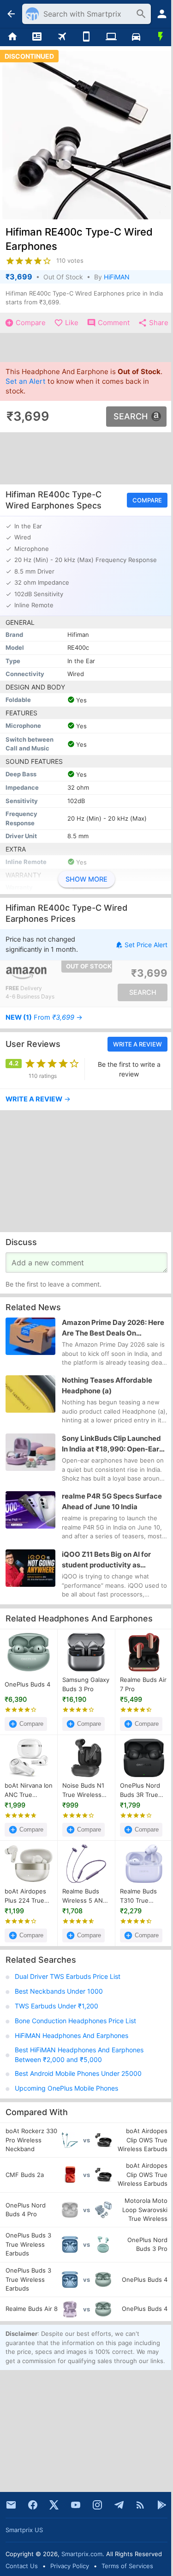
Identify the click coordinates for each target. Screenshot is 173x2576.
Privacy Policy (70, 2566)
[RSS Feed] (140, 2505)
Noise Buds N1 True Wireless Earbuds (83, 1790)
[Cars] (136, 37)
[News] (37, 37)
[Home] (12, 37)
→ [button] (44, 1018)
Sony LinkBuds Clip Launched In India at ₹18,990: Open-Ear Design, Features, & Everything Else (113, 1444)
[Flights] (62, 37)
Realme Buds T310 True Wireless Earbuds (138, 1896)
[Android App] (162, 2505)
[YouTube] (76, 2505)
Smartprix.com (82, 2554)
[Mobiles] (87, 37)
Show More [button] (86, 879)
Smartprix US (24, 2530)
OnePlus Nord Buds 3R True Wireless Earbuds (140, 1790)
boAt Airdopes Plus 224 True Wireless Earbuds (25, 1896)
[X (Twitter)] (54, 2505)
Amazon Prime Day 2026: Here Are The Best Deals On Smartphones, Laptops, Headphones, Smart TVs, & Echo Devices (113, 1328)
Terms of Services (127, 2566)
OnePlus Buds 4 (27, 1684)
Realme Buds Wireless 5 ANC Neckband (85, 1896)
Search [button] (131, 416)
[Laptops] (111, 37)
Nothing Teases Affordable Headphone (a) (107, 1386)
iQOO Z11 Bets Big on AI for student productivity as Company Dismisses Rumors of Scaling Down (113, 1560)
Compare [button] (147, 500)
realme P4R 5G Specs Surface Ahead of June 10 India (112, 1502)
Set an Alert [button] (26, 381)
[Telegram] (119, 2505)
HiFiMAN (117, 277)
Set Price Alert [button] (146, 945)
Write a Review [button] (137, 1044)
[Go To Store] (46, 974)
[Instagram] (97, 2505)
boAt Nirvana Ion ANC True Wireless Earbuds (29, 1790)
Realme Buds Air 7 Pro (143, 1684)
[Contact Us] (11, 2505)
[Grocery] (161, 37)
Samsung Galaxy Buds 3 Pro (86, 1684)
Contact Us (22, 2566)
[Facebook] (33, 2505)
